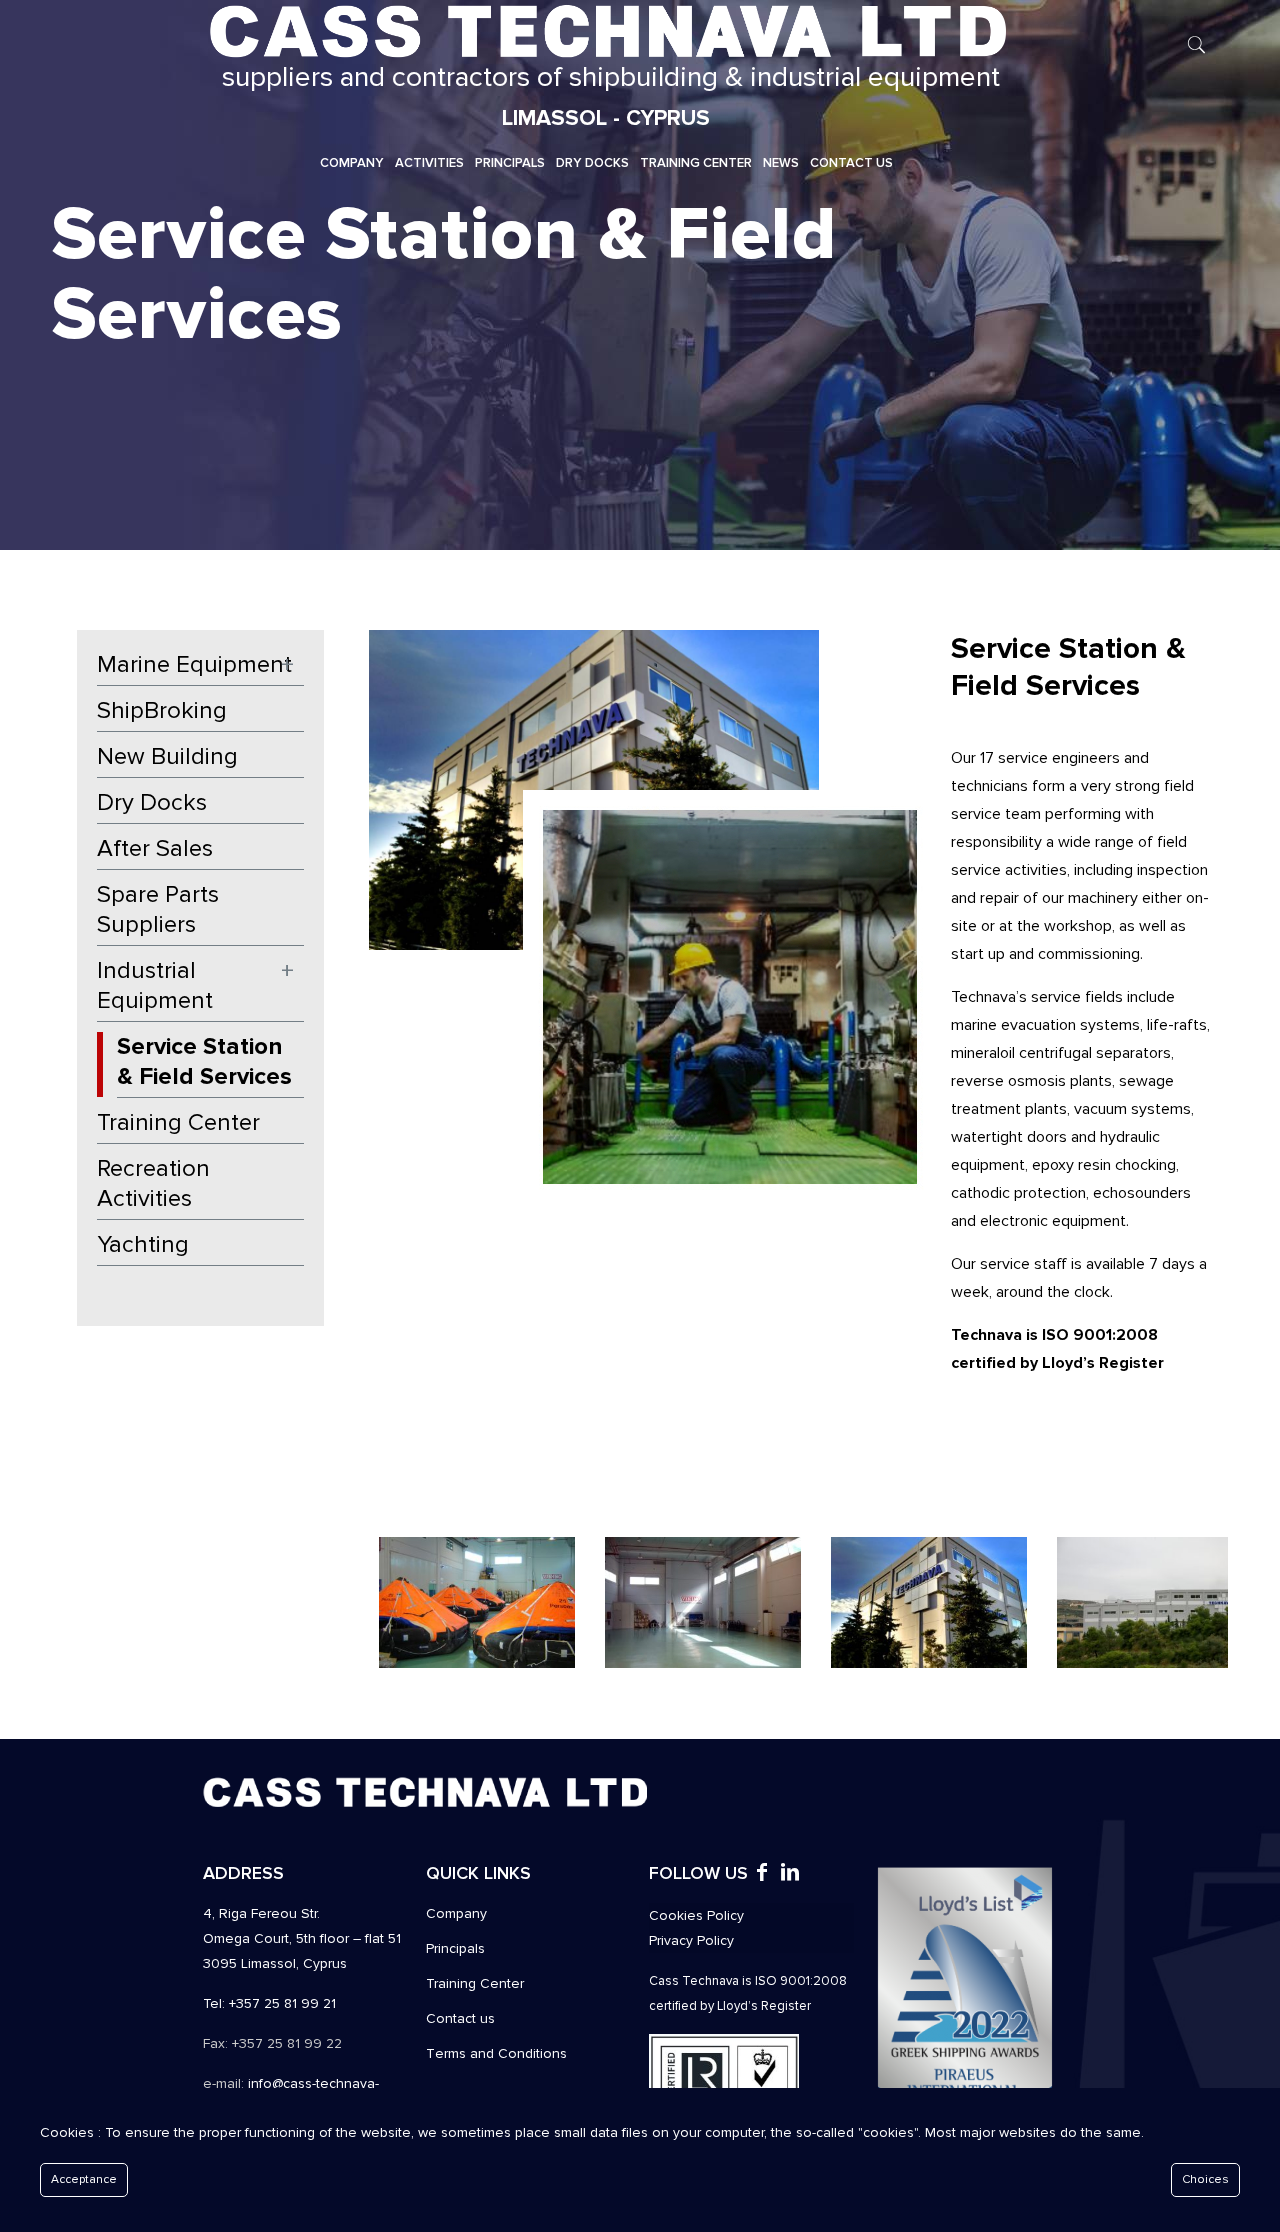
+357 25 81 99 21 (282, 2003)
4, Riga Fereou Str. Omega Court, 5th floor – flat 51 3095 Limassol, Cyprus (302, 1938)
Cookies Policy (696, 1915)
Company (456, 1913)
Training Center (178, 1122)
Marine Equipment (194, 664)
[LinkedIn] (790, 1874)
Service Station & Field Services (204, 1061)
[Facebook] (762, 1874)
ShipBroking (162, 710)
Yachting (143, 1244)
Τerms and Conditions (496, 2053)
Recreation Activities (153, 1183)
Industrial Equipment (155, 985)
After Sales (155, 848)
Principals (455, 1948)
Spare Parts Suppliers (158, 909)
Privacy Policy (691, 1940)
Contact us (460, 2018)
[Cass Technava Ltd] (606, 30)
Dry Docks (152, 802)
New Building (167, 756)
